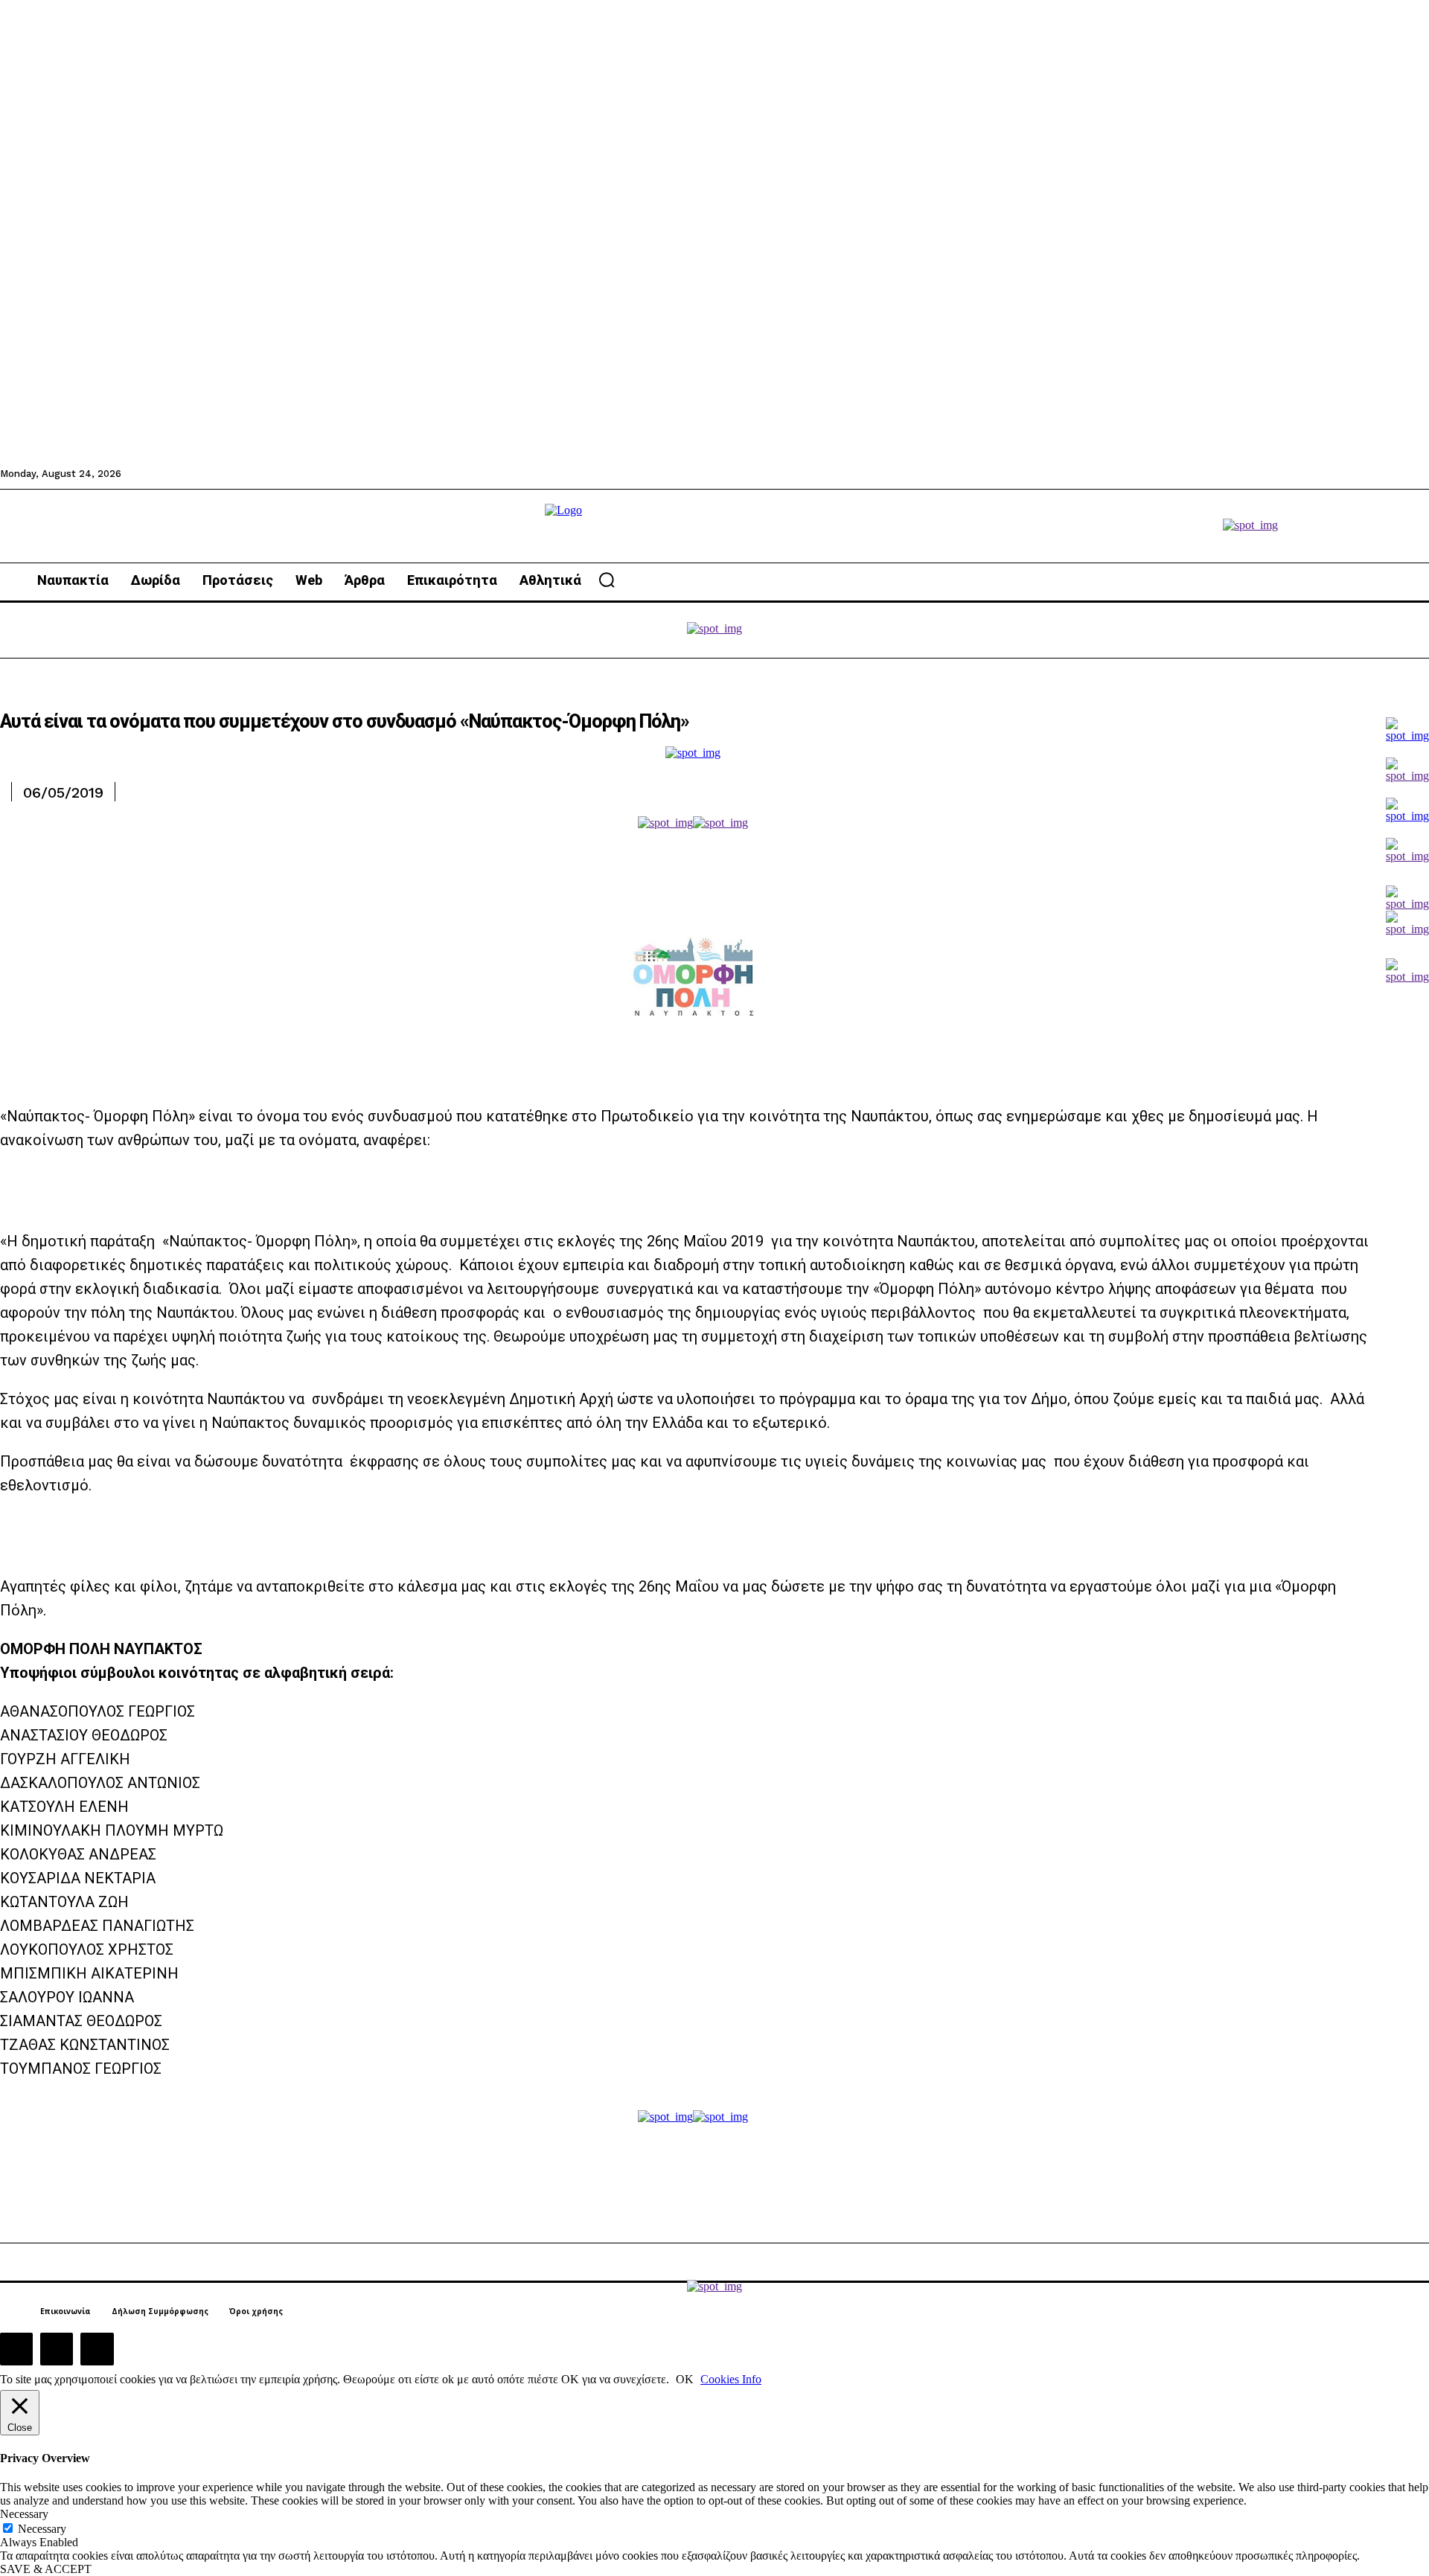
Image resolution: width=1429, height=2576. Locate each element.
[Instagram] (57, 2349)
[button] (607, 580)
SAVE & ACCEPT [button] (46, 2569)
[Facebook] (16, 2349)
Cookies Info (731, 2379)
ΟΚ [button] (685, 2379)
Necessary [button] (24, 2514)
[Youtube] (97, 2349)
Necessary (42, 2529)
